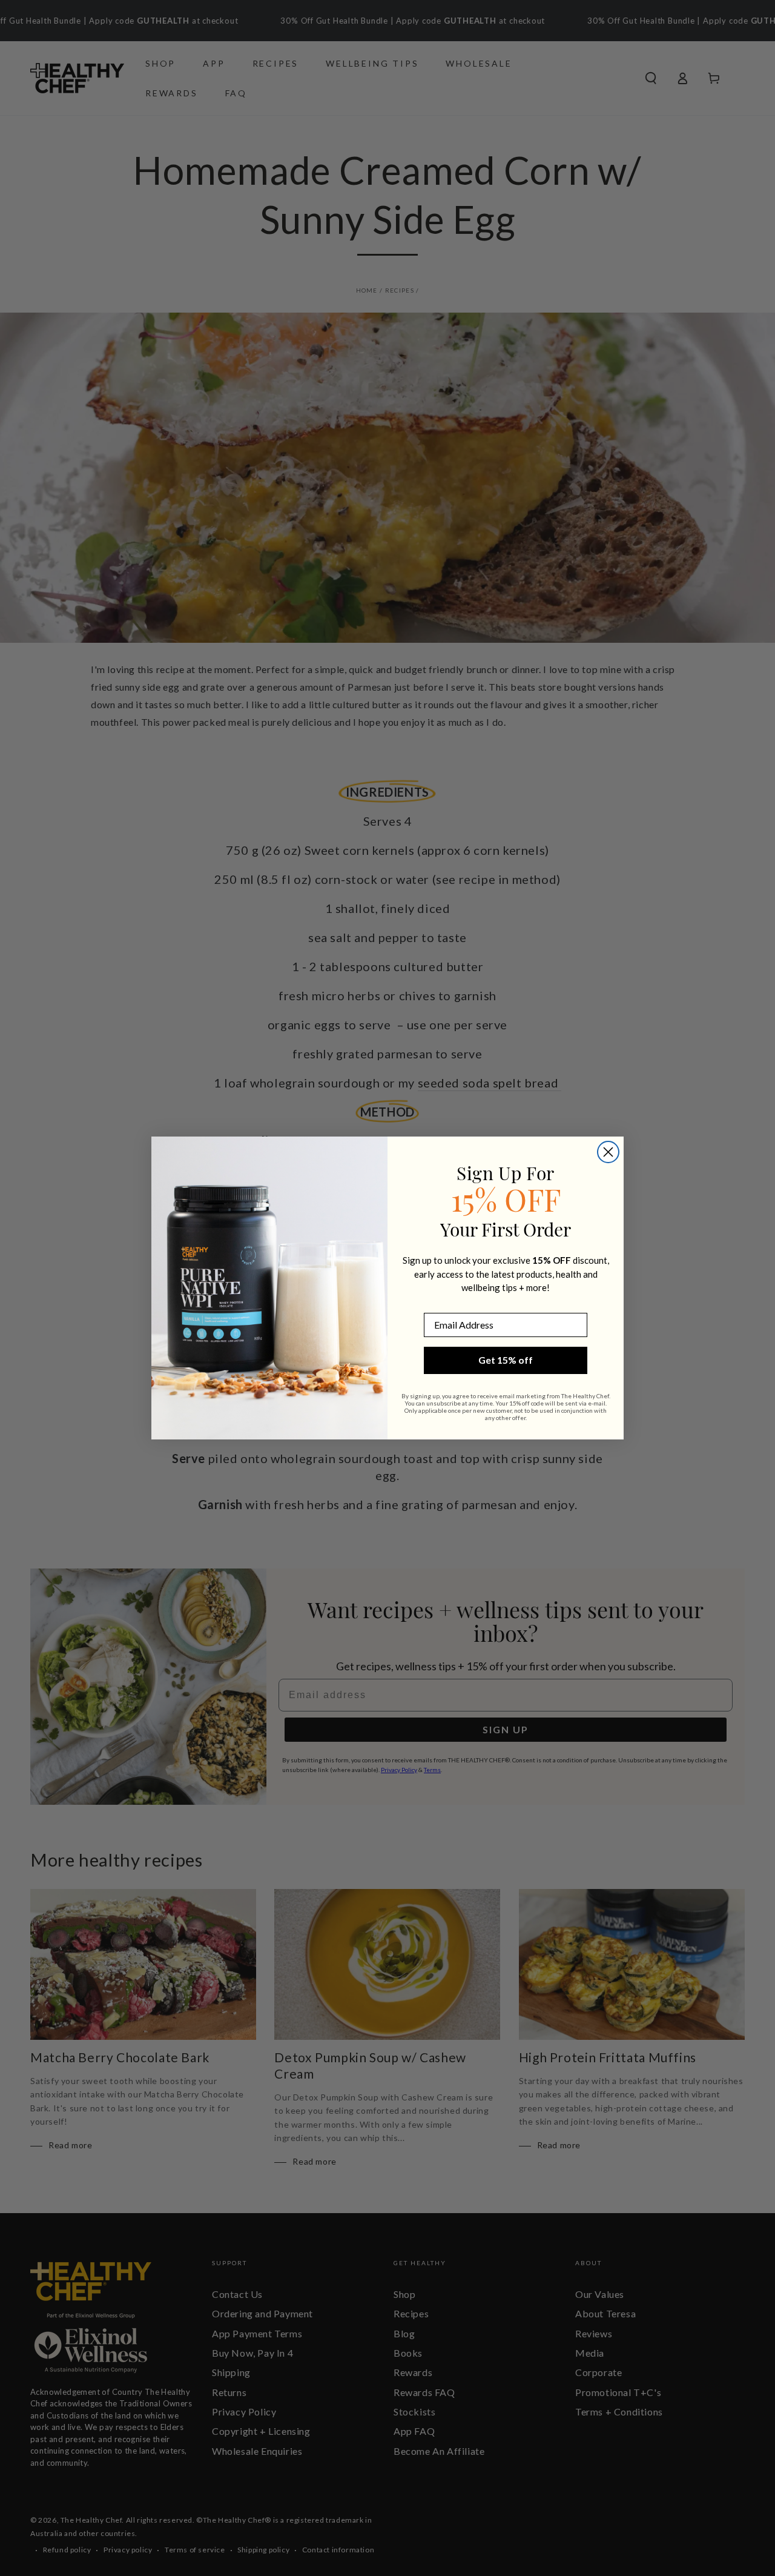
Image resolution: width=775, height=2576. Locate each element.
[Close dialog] (608, 1152)
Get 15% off (506, 1360)
